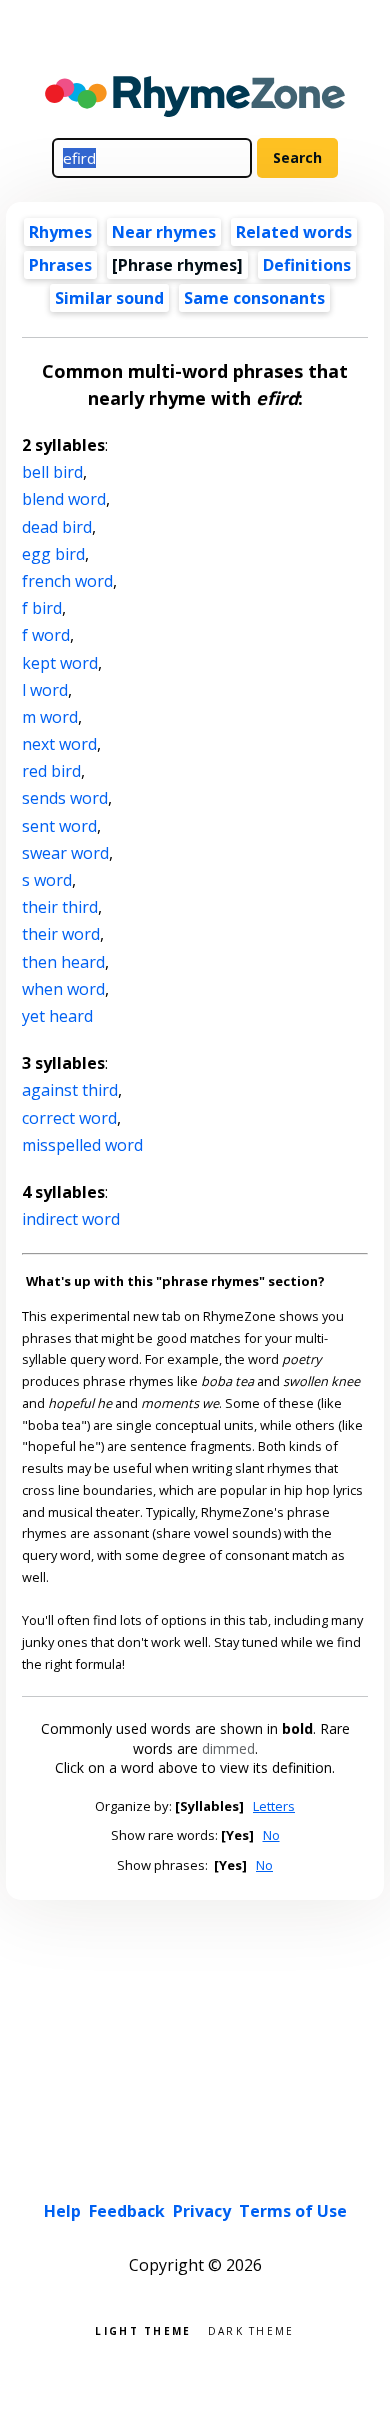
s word (47, 880)
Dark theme (251, 2329)
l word (45, 690)
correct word (69, 1118)
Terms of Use (293, 2211)
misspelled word (82, 1145)
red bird (51, 771)
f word (46, 635)
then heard (63, 962)
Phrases (60, 265)
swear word (65, 853)
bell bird (52, 472)
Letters (274, 1806)
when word (63, 989)
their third (60, 907)
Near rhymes (164, 232)
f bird (42, 608)
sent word (59, 826)
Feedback (127, 2211)
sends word (65, 798)
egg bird (53, 554)
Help (62, 2211)
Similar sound (109, 298)
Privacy (202, 2211)
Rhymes (60, 232)
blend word (64, 499)
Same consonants (254, 298)
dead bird (57, 527)
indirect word (71, 1219)
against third (70, 1090)
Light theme (143, 2329)
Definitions (307, 265)
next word (59, 744)
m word (50, 717)
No (271, 1835)
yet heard (57, 1016)
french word (67, 581)
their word (61, 934)
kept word (60, 663)
